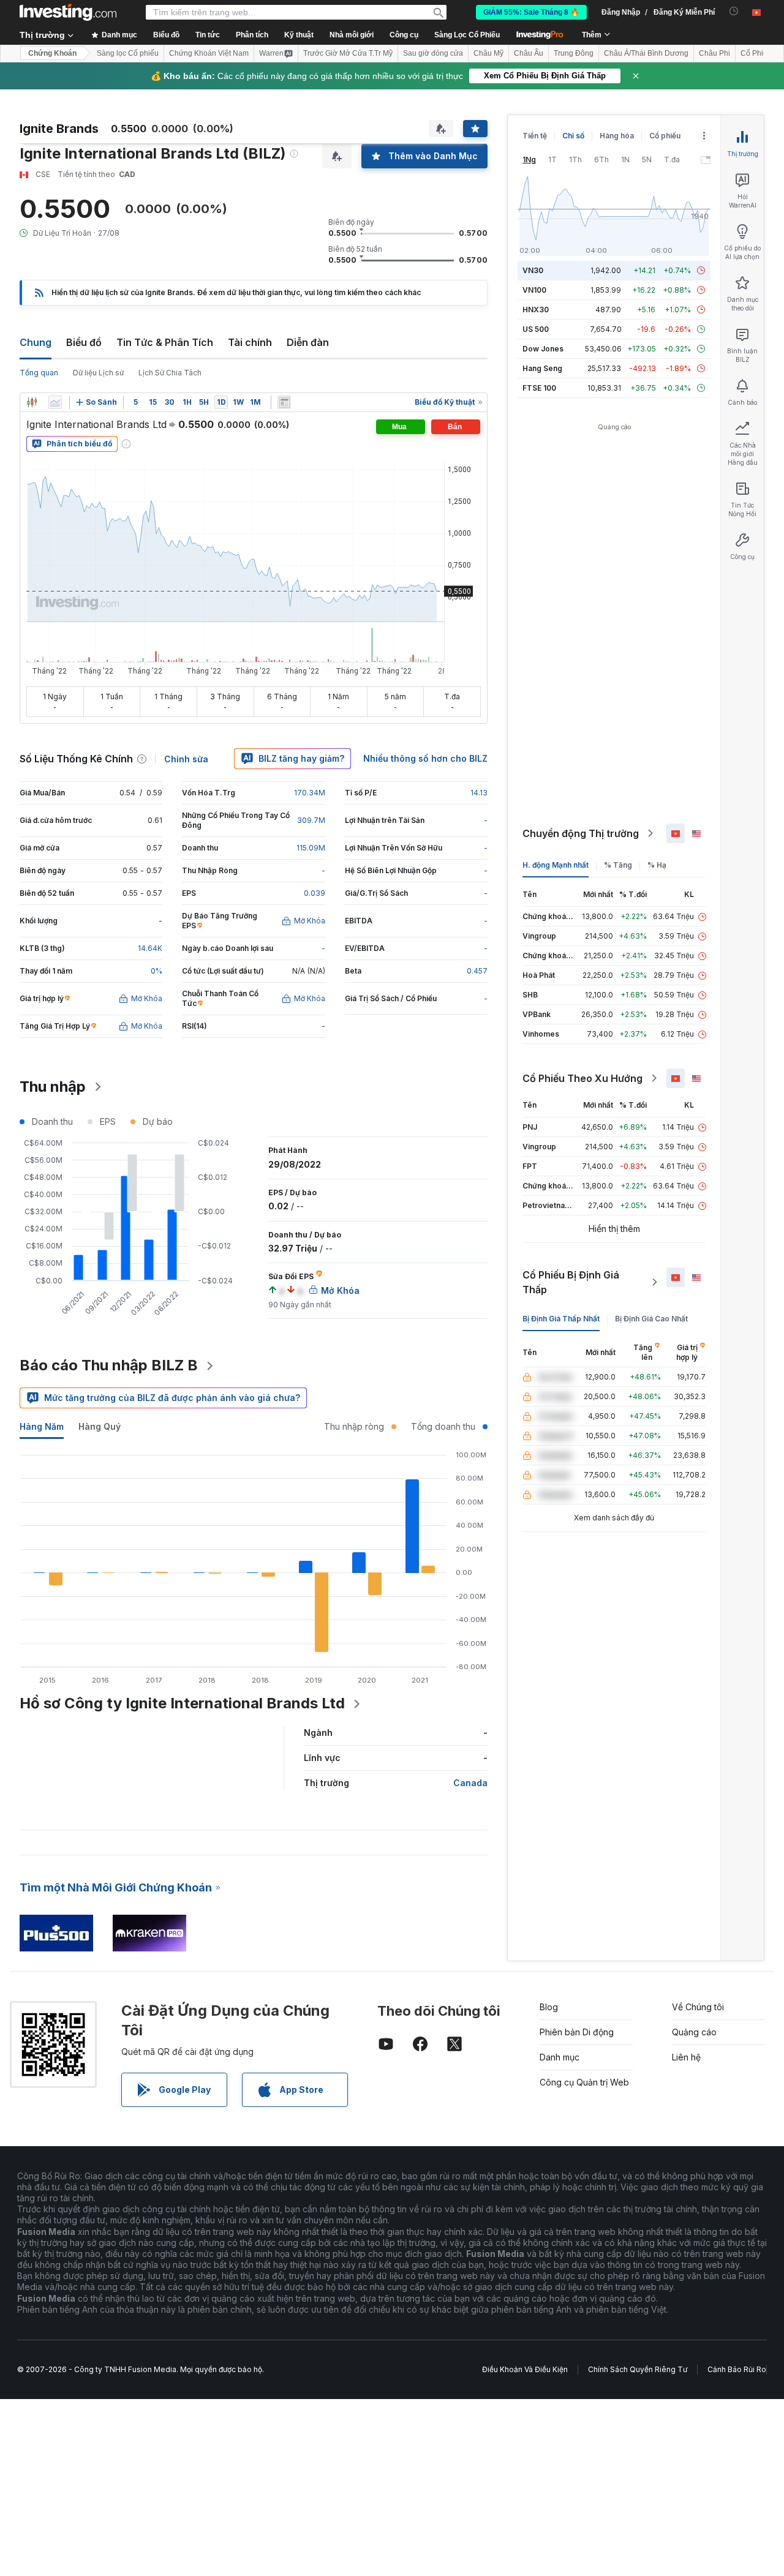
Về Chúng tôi (698, 2007)
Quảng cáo (694, 2032)
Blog (549, 2007)
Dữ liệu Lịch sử (98, 373)
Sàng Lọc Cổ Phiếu (467, 35)
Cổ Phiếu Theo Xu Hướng (582, 1078)
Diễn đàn (308, 342)
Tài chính (250, 342)
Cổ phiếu (665, 136)
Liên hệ (686, 2057)
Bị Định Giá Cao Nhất (651, 1319)
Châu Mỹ (488, 53)
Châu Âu (529, 53)
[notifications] (734, 11)
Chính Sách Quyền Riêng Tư (638, 2369)
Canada (470, 1783)
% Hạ (657, 865)
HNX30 (536, 310)
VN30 (533, 270)
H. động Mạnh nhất (556, 865)
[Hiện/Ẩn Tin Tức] (284, 402)
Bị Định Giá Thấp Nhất (561, 1319)
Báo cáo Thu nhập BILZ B (109, 1365)
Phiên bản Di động (577, 2032)
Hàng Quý (100, 1426)
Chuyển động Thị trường (581, 833)
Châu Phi (714, 53)
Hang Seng (542, 368)
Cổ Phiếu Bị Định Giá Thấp (571, 1282)
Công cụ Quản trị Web (584, 2082)
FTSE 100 (539, 388)
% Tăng (618, 865)
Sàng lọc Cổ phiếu (128, 53)
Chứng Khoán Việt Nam (209, 53)
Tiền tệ (535, 136)
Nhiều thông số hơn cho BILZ (425, 758)
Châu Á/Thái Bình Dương (646, 53)
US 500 (536, 329)
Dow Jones (543, 349)
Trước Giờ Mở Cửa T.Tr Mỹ (348, 53)
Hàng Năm (42, 1426)
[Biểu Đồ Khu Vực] (55, 402)
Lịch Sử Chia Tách (170, 373)
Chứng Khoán (52, 53)
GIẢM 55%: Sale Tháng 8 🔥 (531, 12)
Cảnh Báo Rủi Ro (737, 2369)
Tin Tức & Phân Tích (165, 342)
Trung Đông (574, 53)
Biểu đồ (84, 342)
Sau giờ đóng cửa (433, 53)
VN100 (534, 290)
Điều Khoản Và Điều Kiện (525, 2369)
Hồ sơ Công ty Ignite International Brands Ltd (182, 1703)
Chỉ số (573, 136)
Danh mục (560, 2057)
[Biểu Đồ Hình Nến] (32, 402)
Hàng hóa (617, 136)
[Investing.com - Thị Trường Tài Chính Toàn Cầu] (68, 12)
